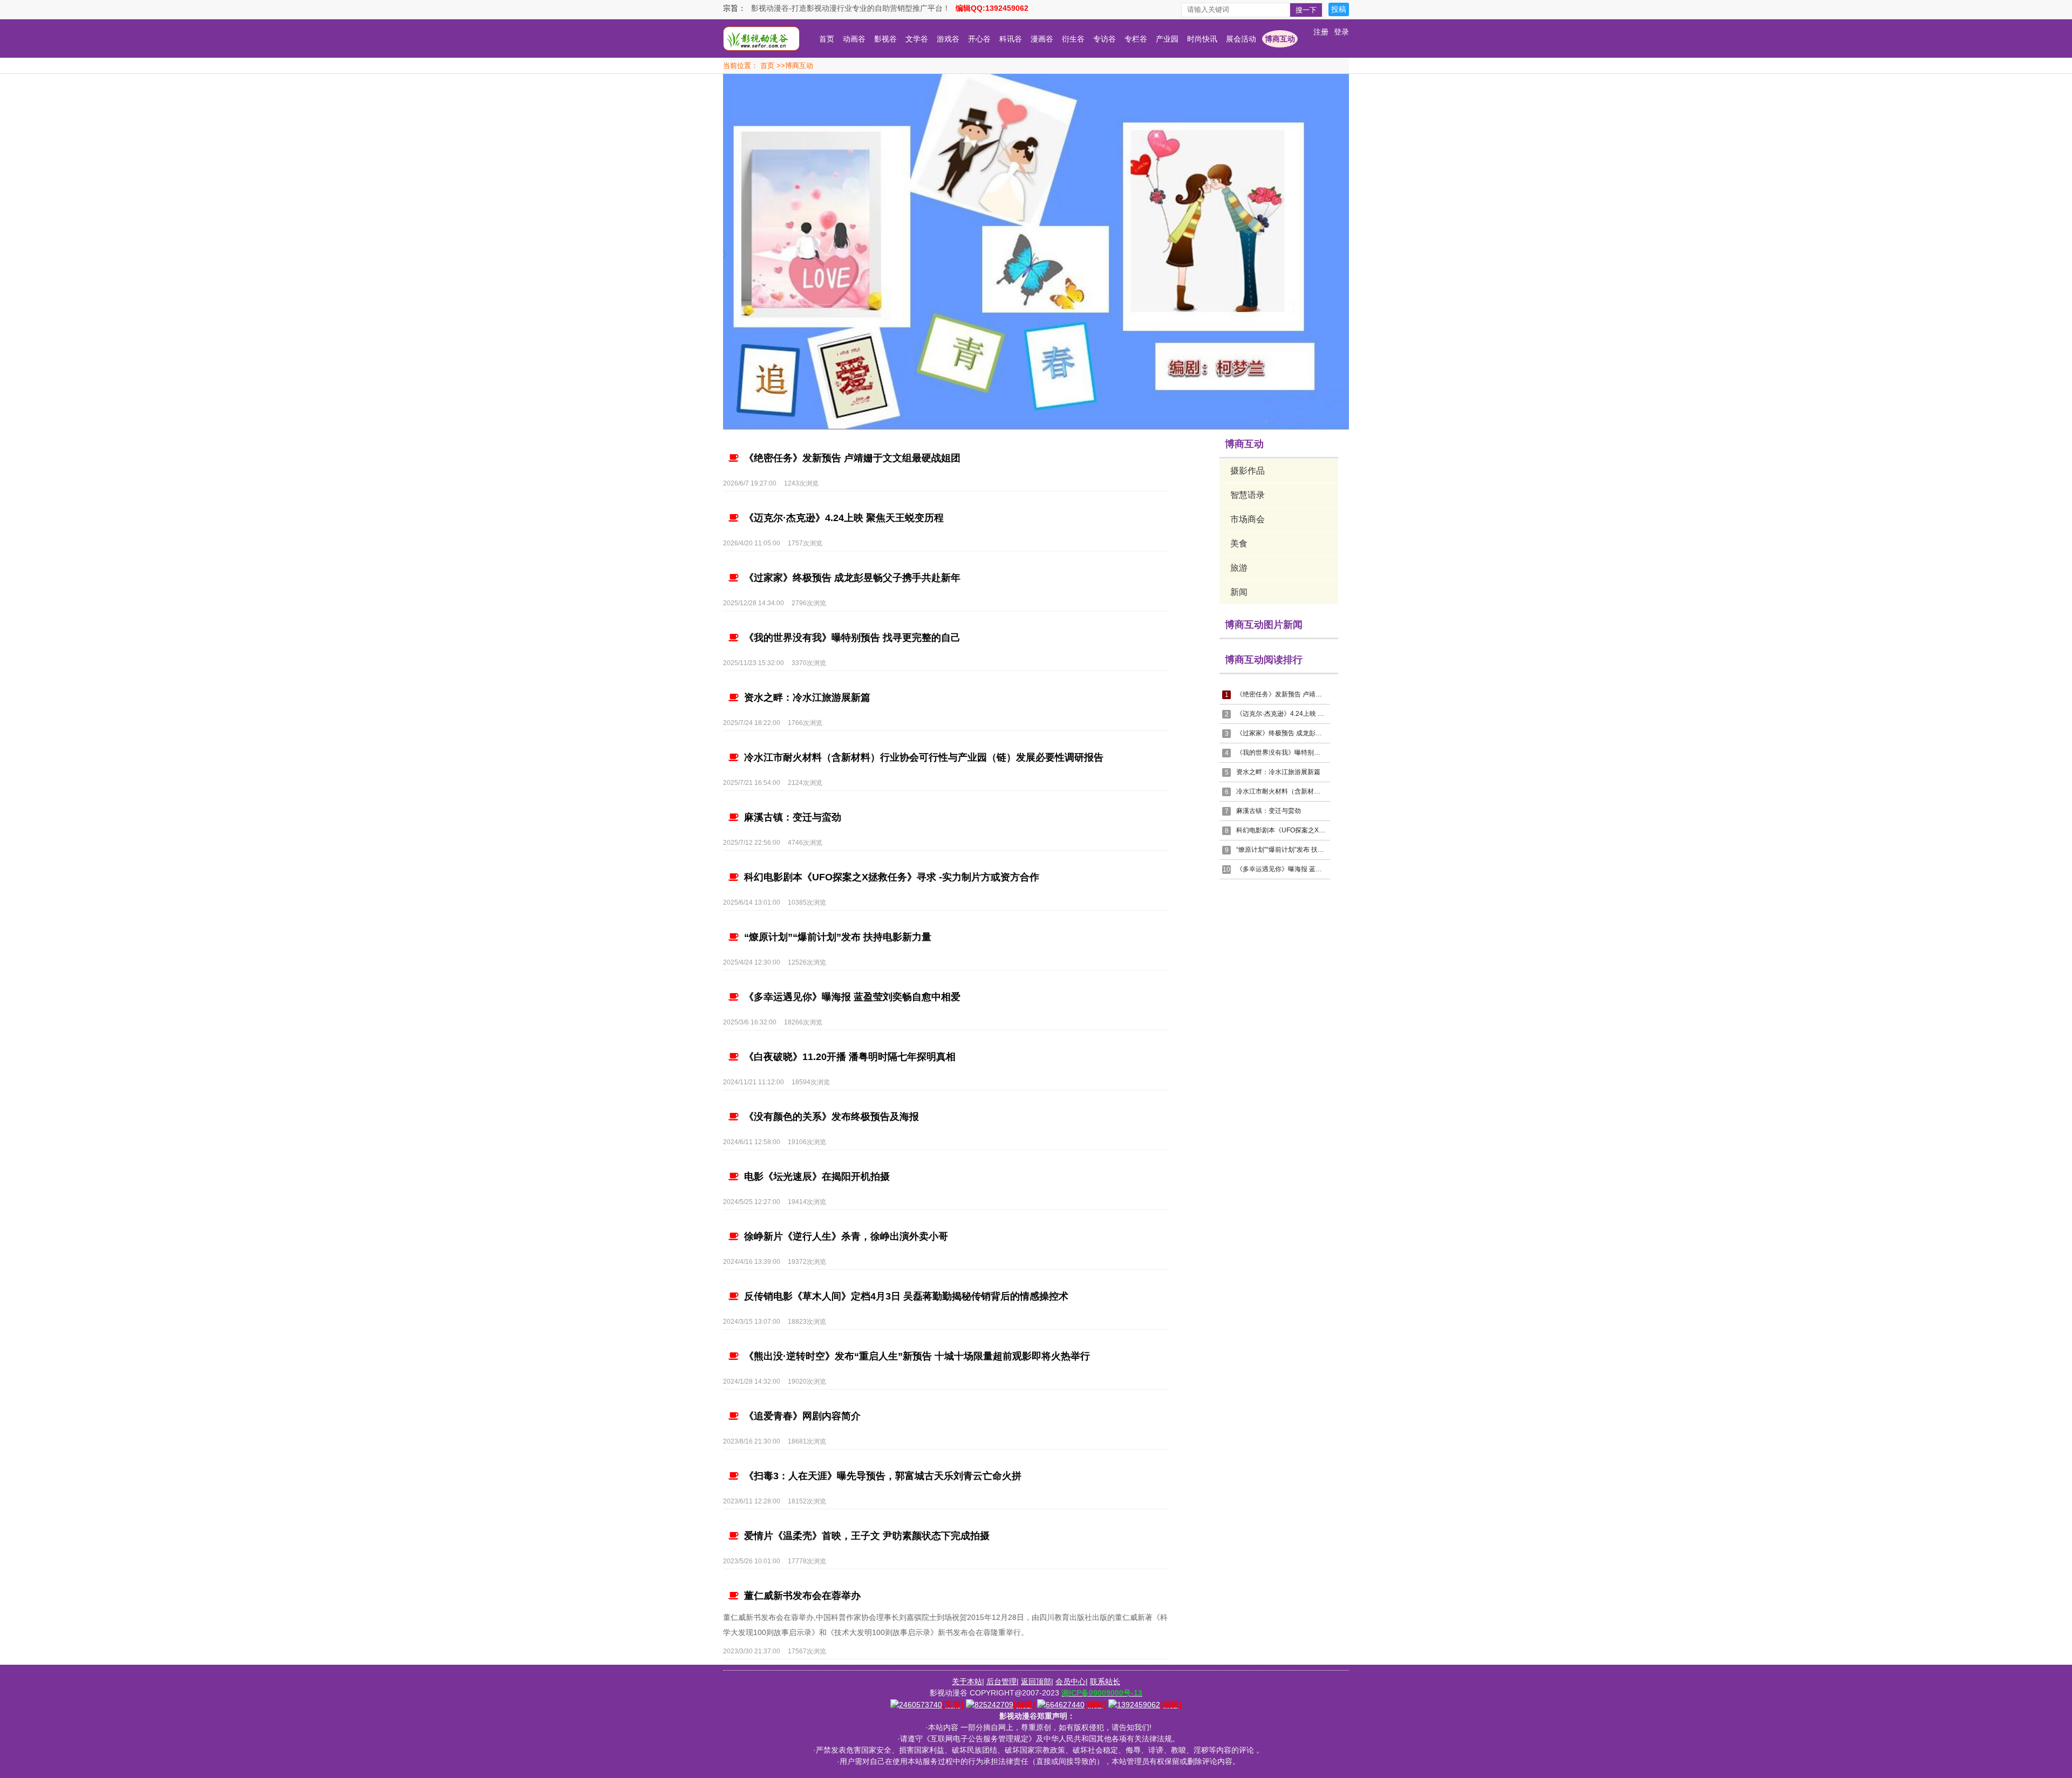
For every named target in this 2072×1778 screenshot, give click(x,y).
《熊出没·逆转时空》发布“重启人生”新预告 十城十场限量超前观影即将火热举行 (917, 1356)
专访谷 (1105, 39)
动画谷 (854, 39)
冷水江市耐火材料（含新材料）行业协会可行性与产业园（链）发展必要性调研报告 (924, 757)
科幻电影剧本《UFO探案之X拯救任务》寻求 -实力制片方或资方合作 (892, 877)
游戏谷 (948, 39)
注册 (1321, 32)
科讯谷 (1011, 39)
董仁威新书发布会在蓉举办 (802, 1596)
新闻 (1239, 592)
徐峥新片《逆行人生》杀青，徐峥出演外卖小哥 (846, 1236)
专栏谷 (1136, 39)
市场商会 (1248, 519)
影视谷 (885, 39)
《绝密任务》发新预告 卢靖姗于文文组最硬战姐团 (852, 458)
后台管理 (1001, 1681)
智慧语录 (1248, 495)
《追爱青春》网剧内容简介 (802, 1416)
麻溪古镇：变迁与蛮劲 (793, 817)
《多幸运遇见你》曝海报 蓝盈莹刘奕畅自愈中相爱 (852, 997)
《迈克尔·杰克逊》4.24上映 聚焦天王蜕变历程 (844, 518)
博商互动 (1280, 39)
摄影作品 (1248, 471)
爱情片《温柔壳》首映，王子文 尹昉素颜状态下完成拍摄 (867, 1536)
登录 (1341, 32)
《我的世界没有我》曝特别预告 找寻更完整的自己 (852, 638)
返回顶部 (1036, 1681)
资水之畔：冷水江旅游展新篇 (807, 697)
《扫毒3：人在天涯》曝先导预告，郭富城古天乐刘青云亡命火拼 (883, 1476)
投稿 (1339, 9)
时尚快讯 (1202, 39)
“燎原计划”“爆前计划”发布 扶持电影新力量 (838, 937)
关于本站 (967, 1681)
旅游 (1239, 568)
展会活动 (1241, 39)
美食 (1239, 543)
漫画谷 (1042, 39)
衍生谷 (1073, 39)
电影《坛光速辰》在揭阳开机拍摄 (817, 1177)
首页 (827, 39)
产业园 (1167, 39)
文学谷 (917, 39)
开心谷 (979, 39)
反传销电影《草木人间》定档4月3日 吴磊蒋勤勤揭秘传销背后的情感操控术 (906, 1296)
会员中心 (1071, 1681)
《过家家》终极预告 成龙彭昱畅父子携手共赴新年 (852, 578)
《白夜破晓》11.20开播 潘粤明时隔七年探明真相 (850, 1057)
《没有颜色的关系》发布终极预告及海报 (831, 1117)
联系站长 (1105, 1681)
